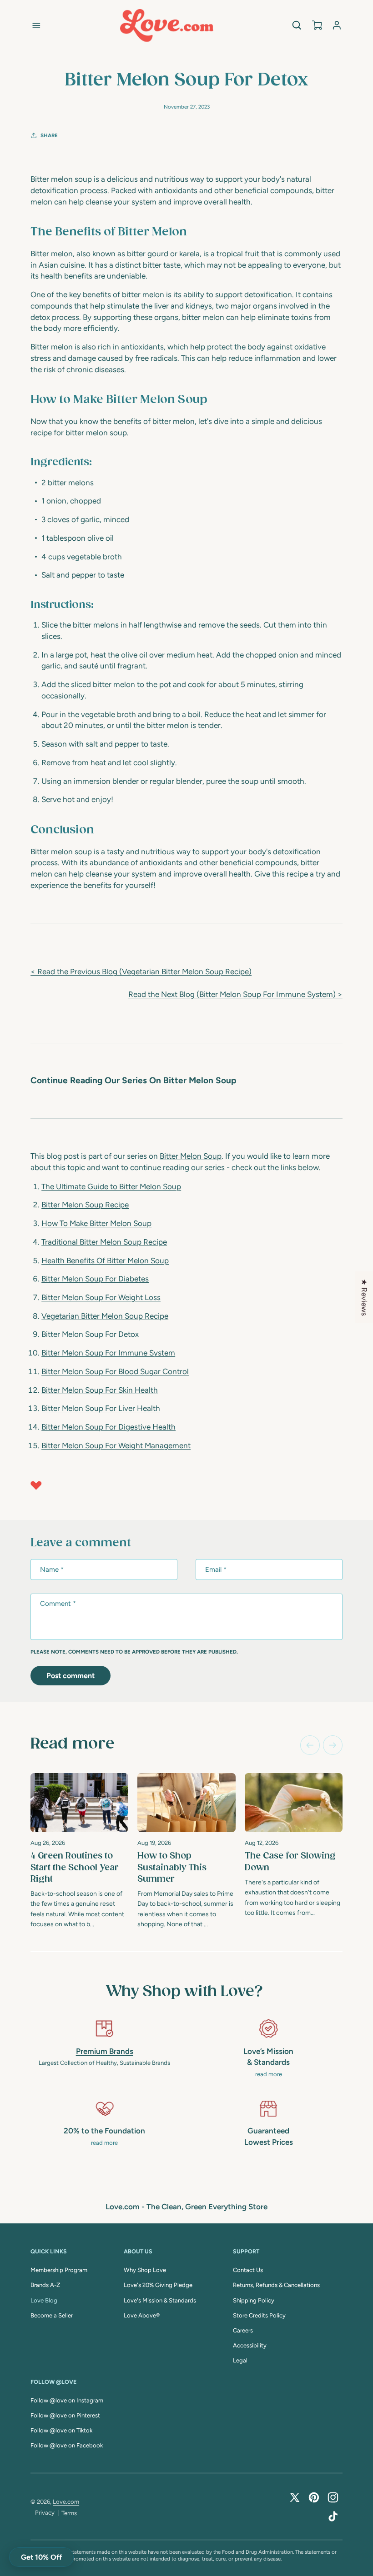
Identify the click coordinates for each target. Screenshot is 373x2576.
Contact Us (248, 2270)
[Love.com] (167, 25)
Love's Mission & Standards (160, 2300)
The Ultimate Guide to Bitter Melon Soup (111, 1186)
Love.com (66, 2502)
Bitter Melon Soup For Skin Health (100, 1390)
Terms (69, 2513)
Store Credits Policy (259, 2315)
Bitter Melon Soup (191, 1156)
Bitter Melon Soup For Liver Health (101, 1408)
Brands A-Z (45, 2285)
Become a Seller (52, 2315)
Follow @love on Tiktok (61, 2430)
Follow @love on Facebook (67, 2445)
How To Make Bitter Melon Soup (96, 1223)
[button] (36, 25)
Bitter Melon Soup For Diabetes (95, 1279)
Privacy (45, 2513)
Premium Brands (105, 2051)
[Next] (333, 1745)
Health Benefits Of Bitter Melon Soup (105, 1261)
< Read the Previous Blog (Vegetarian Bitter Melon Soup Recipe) (141, 972)
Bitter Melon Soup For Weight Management (116, 1445)
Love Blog (44, 2300)
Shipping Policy (254, 2300)
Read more (72, 1744)
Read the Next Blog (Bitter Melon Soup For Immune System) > (235, 994)
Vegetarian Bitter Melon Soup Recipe (105, 1316)
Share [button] (49, 135)
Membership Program (59, 2270)
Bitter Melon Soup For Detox (90, 1334)
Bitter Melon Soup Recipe (85, 1205)
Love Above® (142, 2315)
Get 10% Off (41, 2557)
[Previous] (310, 1745)
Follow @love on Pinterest (65, 2415)
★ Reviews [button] (364, 1297)
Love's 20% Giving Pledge (158, 2285)
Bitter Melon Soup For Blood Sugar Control (115, 1371)
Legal (240, 2360)
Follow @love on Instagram (67, 2400)
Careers (243, 2330)
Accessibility (250, 2345)
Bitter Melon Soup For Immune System (108, 1353)
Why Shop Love (145, 2270)
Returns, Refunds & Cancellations (276, 2285)
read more (269, 2074)
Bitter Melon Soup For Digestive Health (108, 1427)
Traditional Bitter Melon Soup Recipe (104, 1242)
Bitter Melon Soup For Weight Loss (101, 1297)
